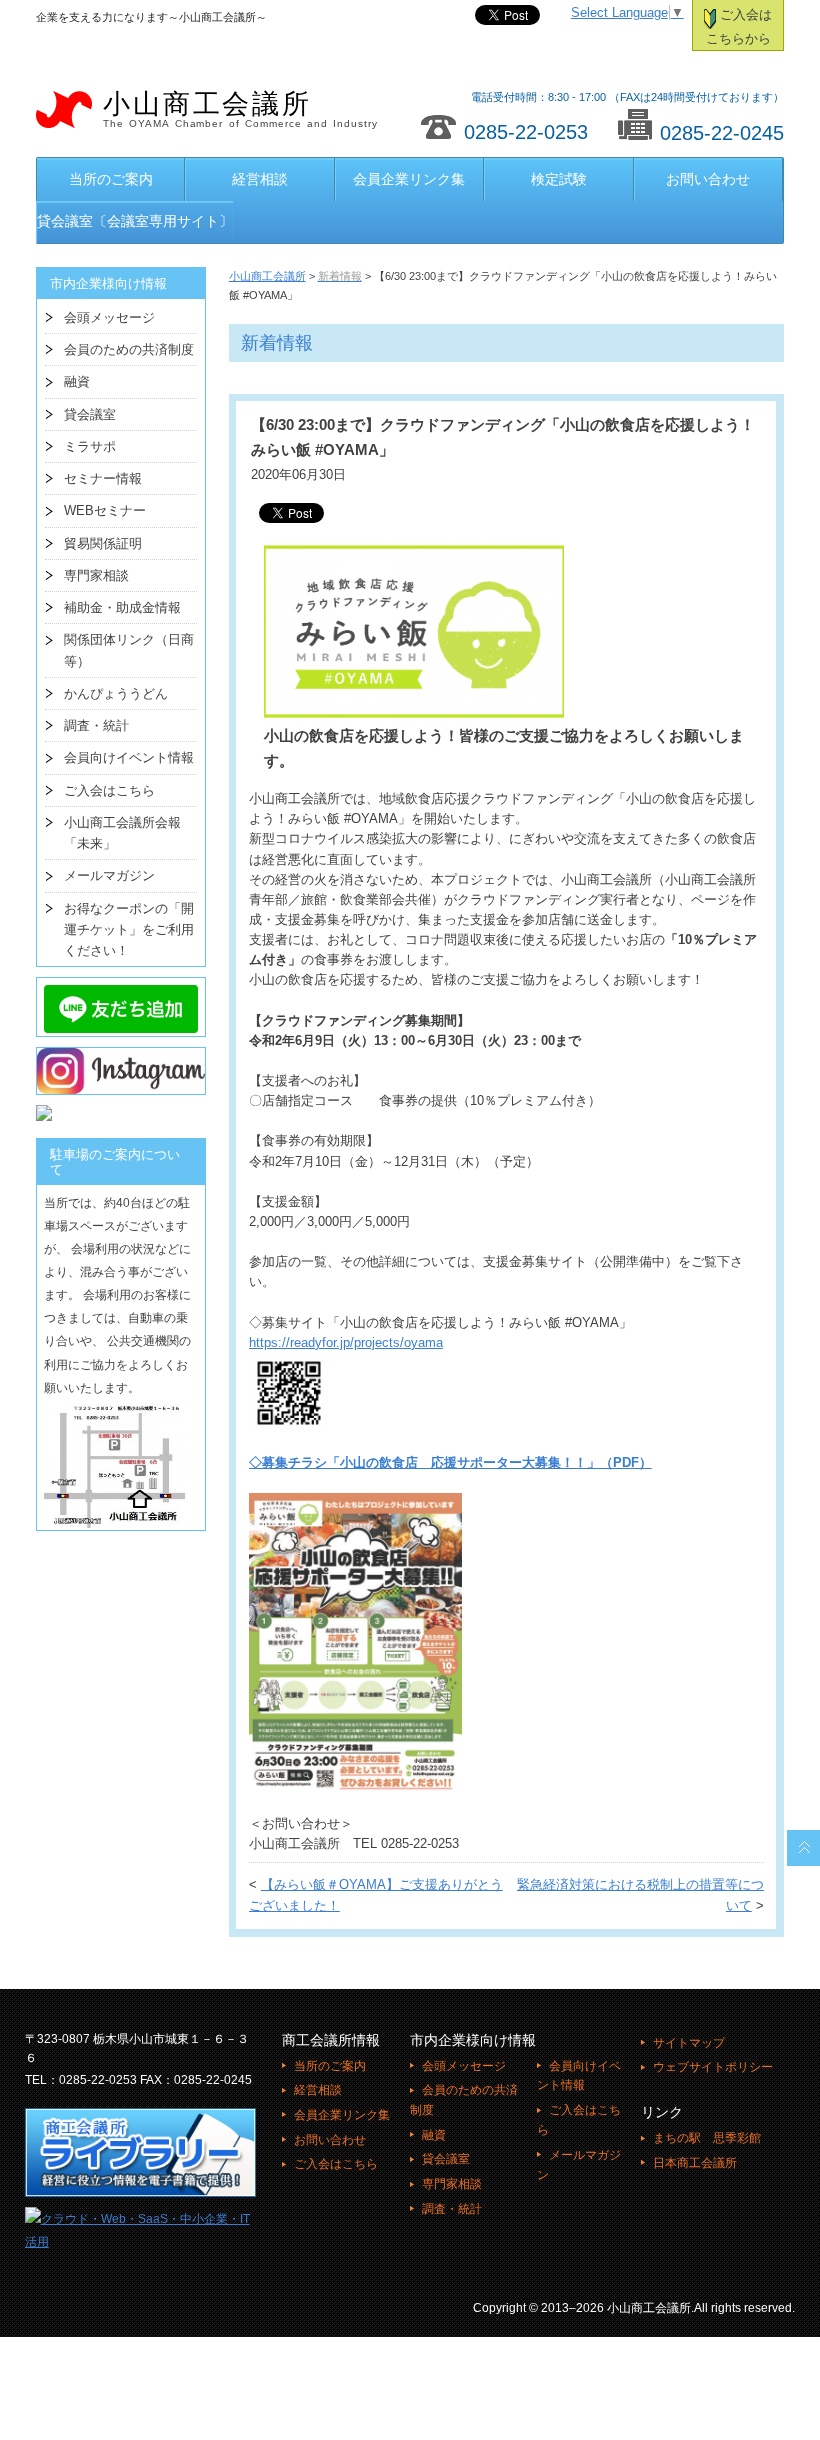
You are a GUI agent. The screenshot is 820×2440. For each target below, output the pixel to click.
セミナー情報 (103, 478)
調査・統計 (96, 725)
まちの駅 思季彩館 (707, 2138)
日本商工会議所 (695, 2163)
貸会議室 (90, 414)
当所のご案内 (111, 179)
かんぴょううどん (116, 693)
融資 (77, 381)
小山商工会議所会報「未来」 (122, 833)
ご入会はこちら (109, 790)
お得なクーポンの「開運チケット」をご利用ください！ (129, 930)
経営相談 (260, 179)
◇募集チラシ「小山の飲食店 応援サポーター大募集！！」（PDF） (450, 1463)
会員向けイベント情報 (129, 757)
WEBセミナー (105, 510)
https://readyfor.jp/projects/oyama (346, 1343)
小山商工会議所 (240, 109)
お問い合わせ (708, 179)
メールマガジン (109, 875)
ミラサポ (90, 446)
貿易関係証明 (103, 543)
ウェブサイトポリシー (713, 2067)
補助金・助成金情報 (122, 607)
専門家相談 (96, 575)
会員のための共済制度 (129, 349)
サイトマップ (689, 2043)
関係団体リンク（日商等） (129, 650)
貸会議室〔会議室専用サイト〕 (135, 221)
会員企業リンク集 (409, 179)
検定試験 (559, 179)
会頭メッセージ (109, 317)
